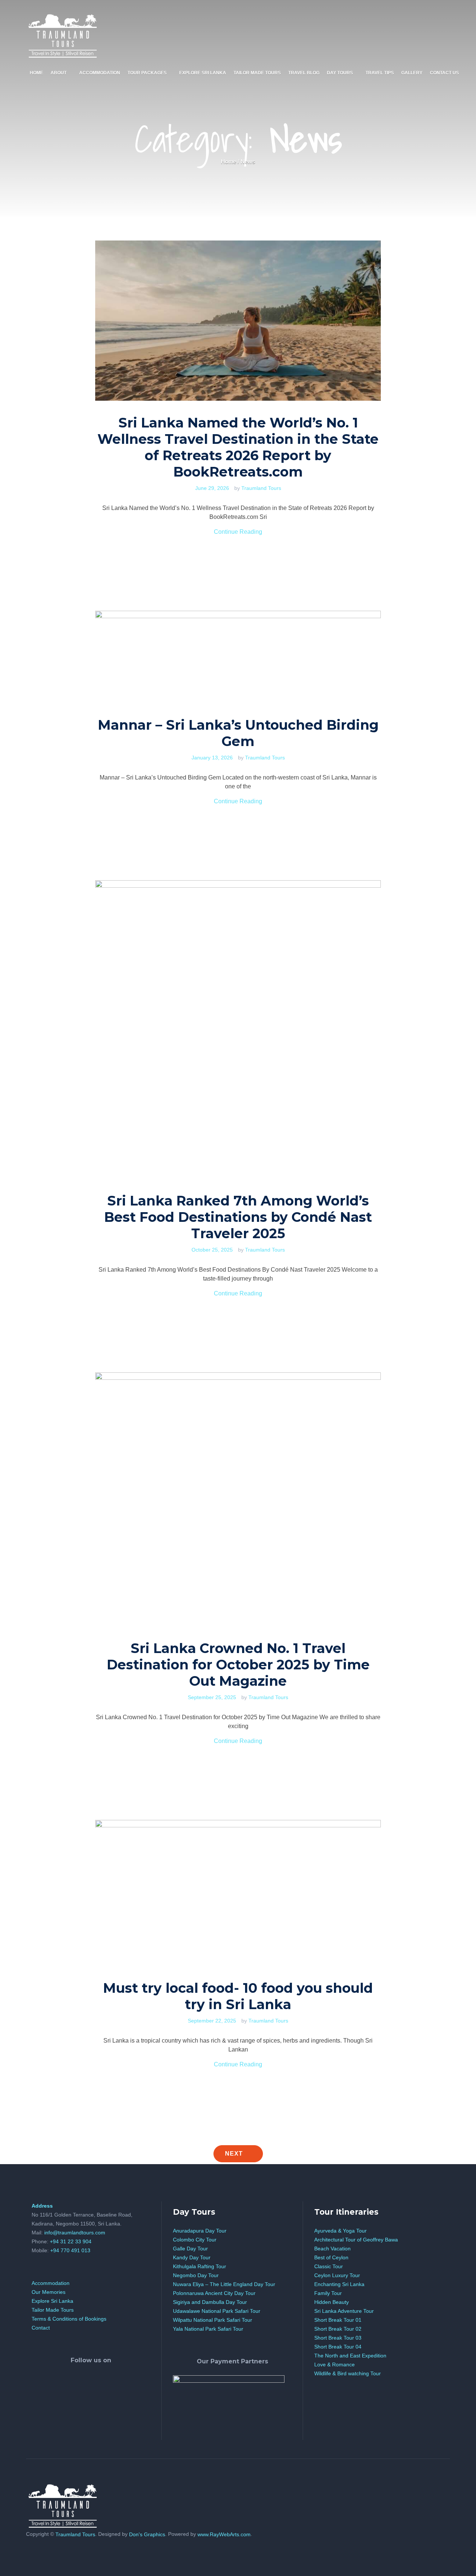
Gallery (412, 73)
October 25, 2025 (212, 1250)
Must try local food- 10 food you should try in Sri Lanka (238, 1996)
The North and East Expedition (350, 2356)
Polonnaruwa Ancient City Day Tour (214, 2293)
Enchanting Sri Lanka (339, 2284)
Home (36, 73)
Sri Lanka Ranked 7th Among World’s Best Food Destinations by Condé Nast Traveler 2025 (238, 1217)
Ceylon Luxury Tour (337, 2275)
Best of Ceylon (331, 2257)
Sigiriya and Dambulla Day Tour (210, 2302)
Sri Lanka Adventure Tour (344, 2311)
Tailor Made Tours (257, 73)
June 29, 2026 (212, 488)
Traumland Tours (261, 488)
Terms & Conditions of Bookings (69, 2319)
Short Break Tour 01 (338, 2320)
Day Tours (340, 73)
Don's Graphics (147, 2534)
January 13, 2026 (212, 758)
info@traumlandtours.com (75, 2233)
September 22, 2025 (212, 2021)
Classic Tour (329, 2266)
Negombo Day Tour (196, 2275)
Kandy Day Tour (192, 2257)
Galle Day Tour (190, 2249)
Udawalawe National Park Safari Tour (217, 2311)
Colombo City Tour (195, 2240)
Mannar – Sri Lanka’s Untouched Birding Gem (238, 733)
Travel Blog (304, 73)
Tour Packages (147, 73)
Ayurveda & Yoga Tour (340, 2231)
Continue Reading (238, 532)
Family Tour (328, 2293)
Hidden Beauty (332, 2302)
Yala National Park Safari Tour (208, 2329)
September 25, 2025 (212, 1697)
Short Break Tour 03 (338, 2338)
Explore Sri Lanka (203, 73)
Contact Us (444, 73)
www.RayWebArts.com (224, 2534)
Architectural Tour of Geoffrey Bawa (356, 2240)
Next (235, 2154)
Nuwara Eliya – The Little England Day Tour (224, 2284)
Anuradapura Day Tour (200, 2231)
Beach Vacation (332, 2249)
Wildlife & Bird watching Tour (348, 2373)
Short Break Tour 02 (338, 2329)
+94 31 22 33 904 (71, 2241)
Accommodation (100, 73)
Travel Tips (380, 73)
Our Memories (49, 2292)
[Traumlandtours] (63, 34)
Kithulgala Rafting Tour (200, 2266)
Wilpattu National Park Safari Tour (213, 2320)
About (59, 73)
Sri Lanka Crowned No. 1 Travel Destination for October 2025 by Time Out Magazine (238, 1665)
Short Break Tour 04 (338, 2347)
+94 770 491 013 (70, 2250)
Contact (41, 2328)
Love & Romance (335, 2364)
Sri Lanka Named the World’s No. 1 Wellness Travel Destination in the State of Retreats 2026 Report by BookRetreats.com (238, 447)
